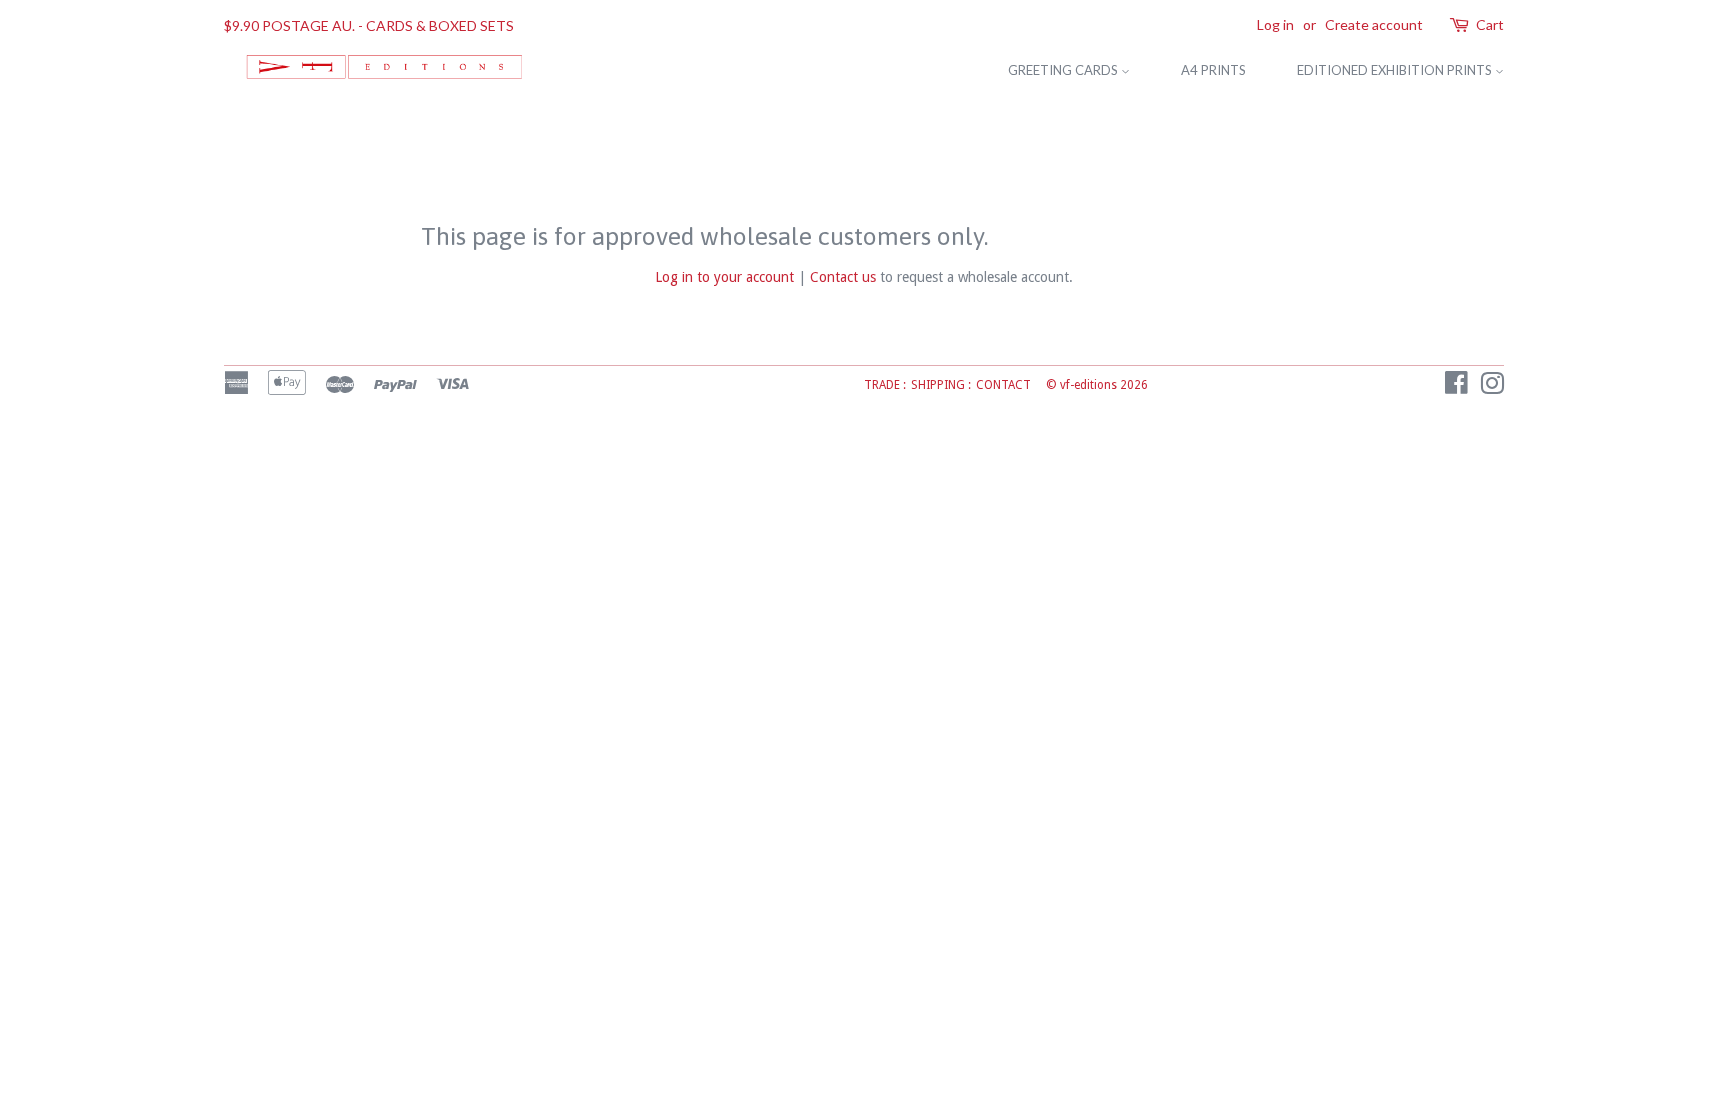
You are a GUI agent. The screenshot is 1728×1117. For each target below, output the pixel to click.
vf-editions (1088, 385)
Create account (1374, 24)
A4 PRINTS (1213, 70)
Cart (1490, 24)
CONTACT (1003, 385)
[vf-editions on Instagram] (1492, 388)
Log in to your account (724, 277)
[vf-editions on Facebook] (1456, 388)
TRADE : (885, 385)
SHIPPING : (941, 385)
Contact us (843, 277)
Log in (1275, 24)
